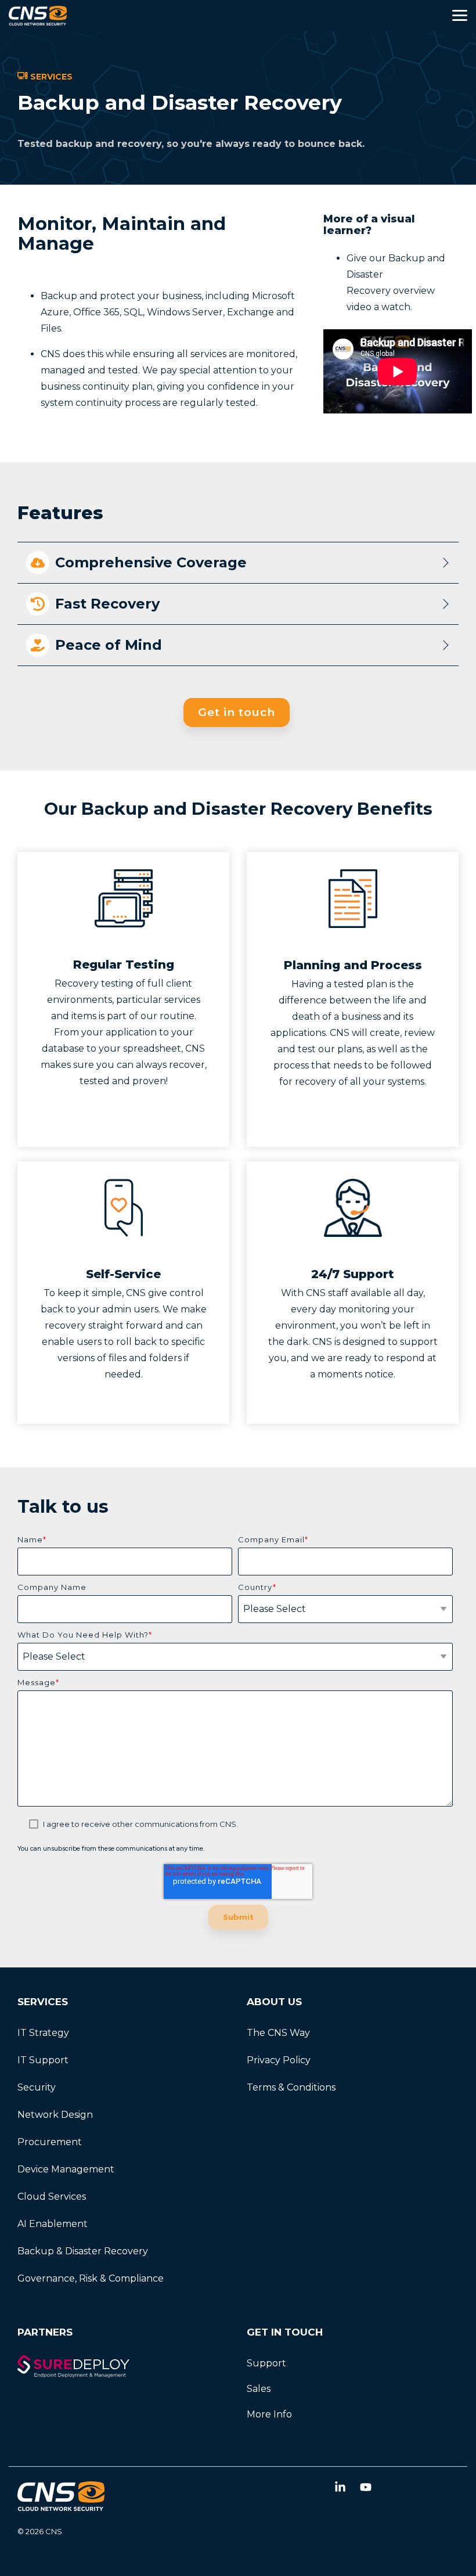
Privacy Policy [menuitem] (279, 2060)
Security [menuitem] (37, 2087)
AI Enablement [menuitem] (53, 2224)
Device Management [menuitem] (66, 2169)
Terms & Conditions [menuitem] (291, 2087)
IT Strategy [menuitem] (43, 2033)
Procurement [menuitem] (50, 2142)
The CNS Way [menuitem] (278, 2033)
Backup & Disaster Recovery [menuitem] (83, 2251)
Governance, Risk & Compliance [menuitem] (91, 2278)
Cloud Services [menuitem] (52, 2197)
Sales (259, 2389)
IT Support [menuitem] (43, 2060)
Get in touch (237, 712)
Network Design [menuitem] (55, 2115)
